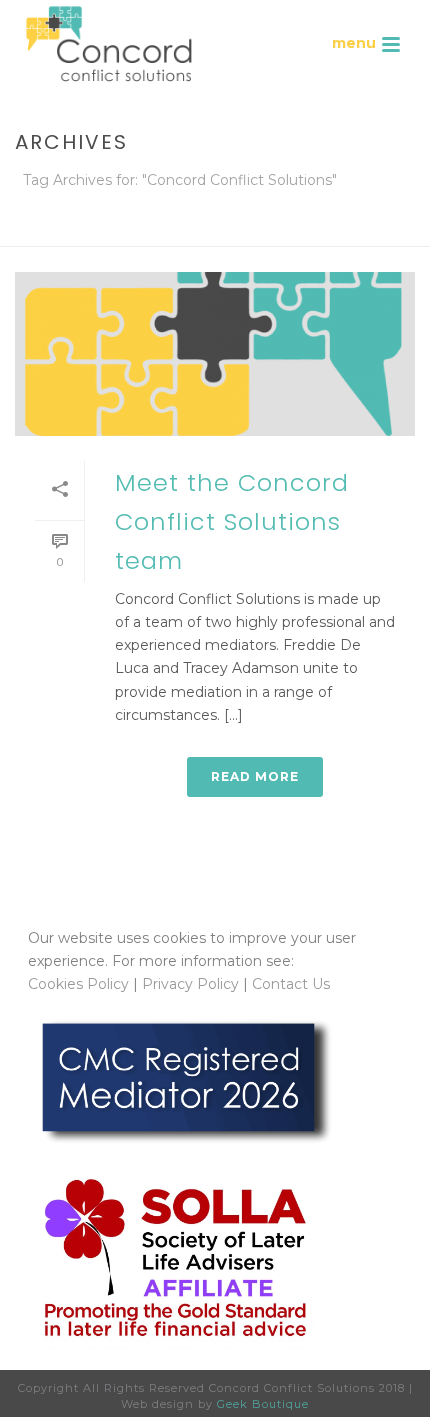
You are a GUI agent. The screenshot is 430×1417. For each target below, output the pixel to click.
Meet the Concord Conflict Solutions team (232, 521)
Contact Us (291, 984)
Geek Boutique (263, 1404)
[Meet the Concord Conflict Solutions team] (215, 354)
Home (101, 232)
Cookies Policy (78, 984)
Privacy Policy (190, 984)
